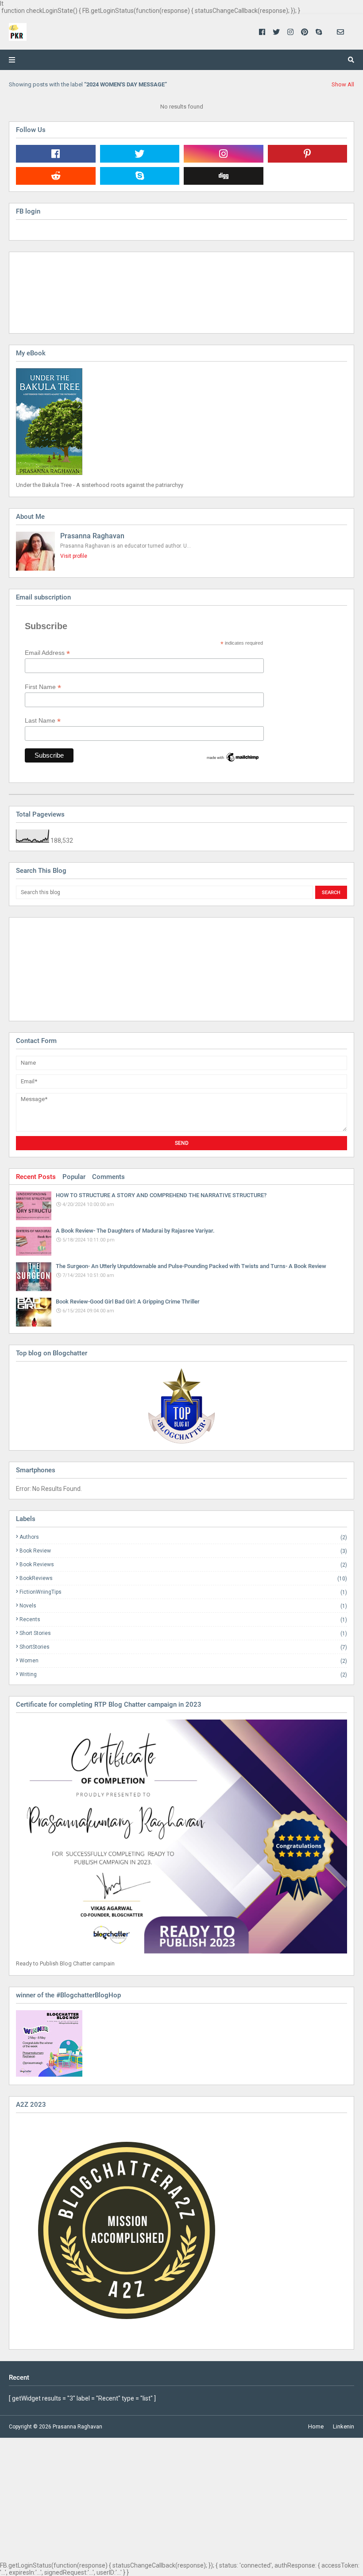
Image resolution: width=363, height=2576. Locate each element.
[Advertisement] (60, 969)
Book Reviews (183, 1565)
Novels (183, 1606)
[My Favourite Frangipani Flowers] (181, 1406)
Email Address (47, 653)
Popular (74, 1177)
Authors (183, 1537)
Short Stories (183, 1633)
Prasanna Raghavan (92, 536)
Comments (108, 1177)
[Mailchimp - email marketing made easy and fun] (233, 761)
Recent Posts (36, 1177)
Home (316, 2426)
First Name (43, 687)
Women (183, 1661)
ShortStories (183, 1647)
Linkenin (344, 2426)
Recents (183, 1620)
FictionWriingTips (183, 1592)
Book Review (183, 1551)
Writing (183, 1674)
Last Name (43, 721)
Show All (343, 84)
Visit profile (74, 556)
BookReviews (183, 1578)
